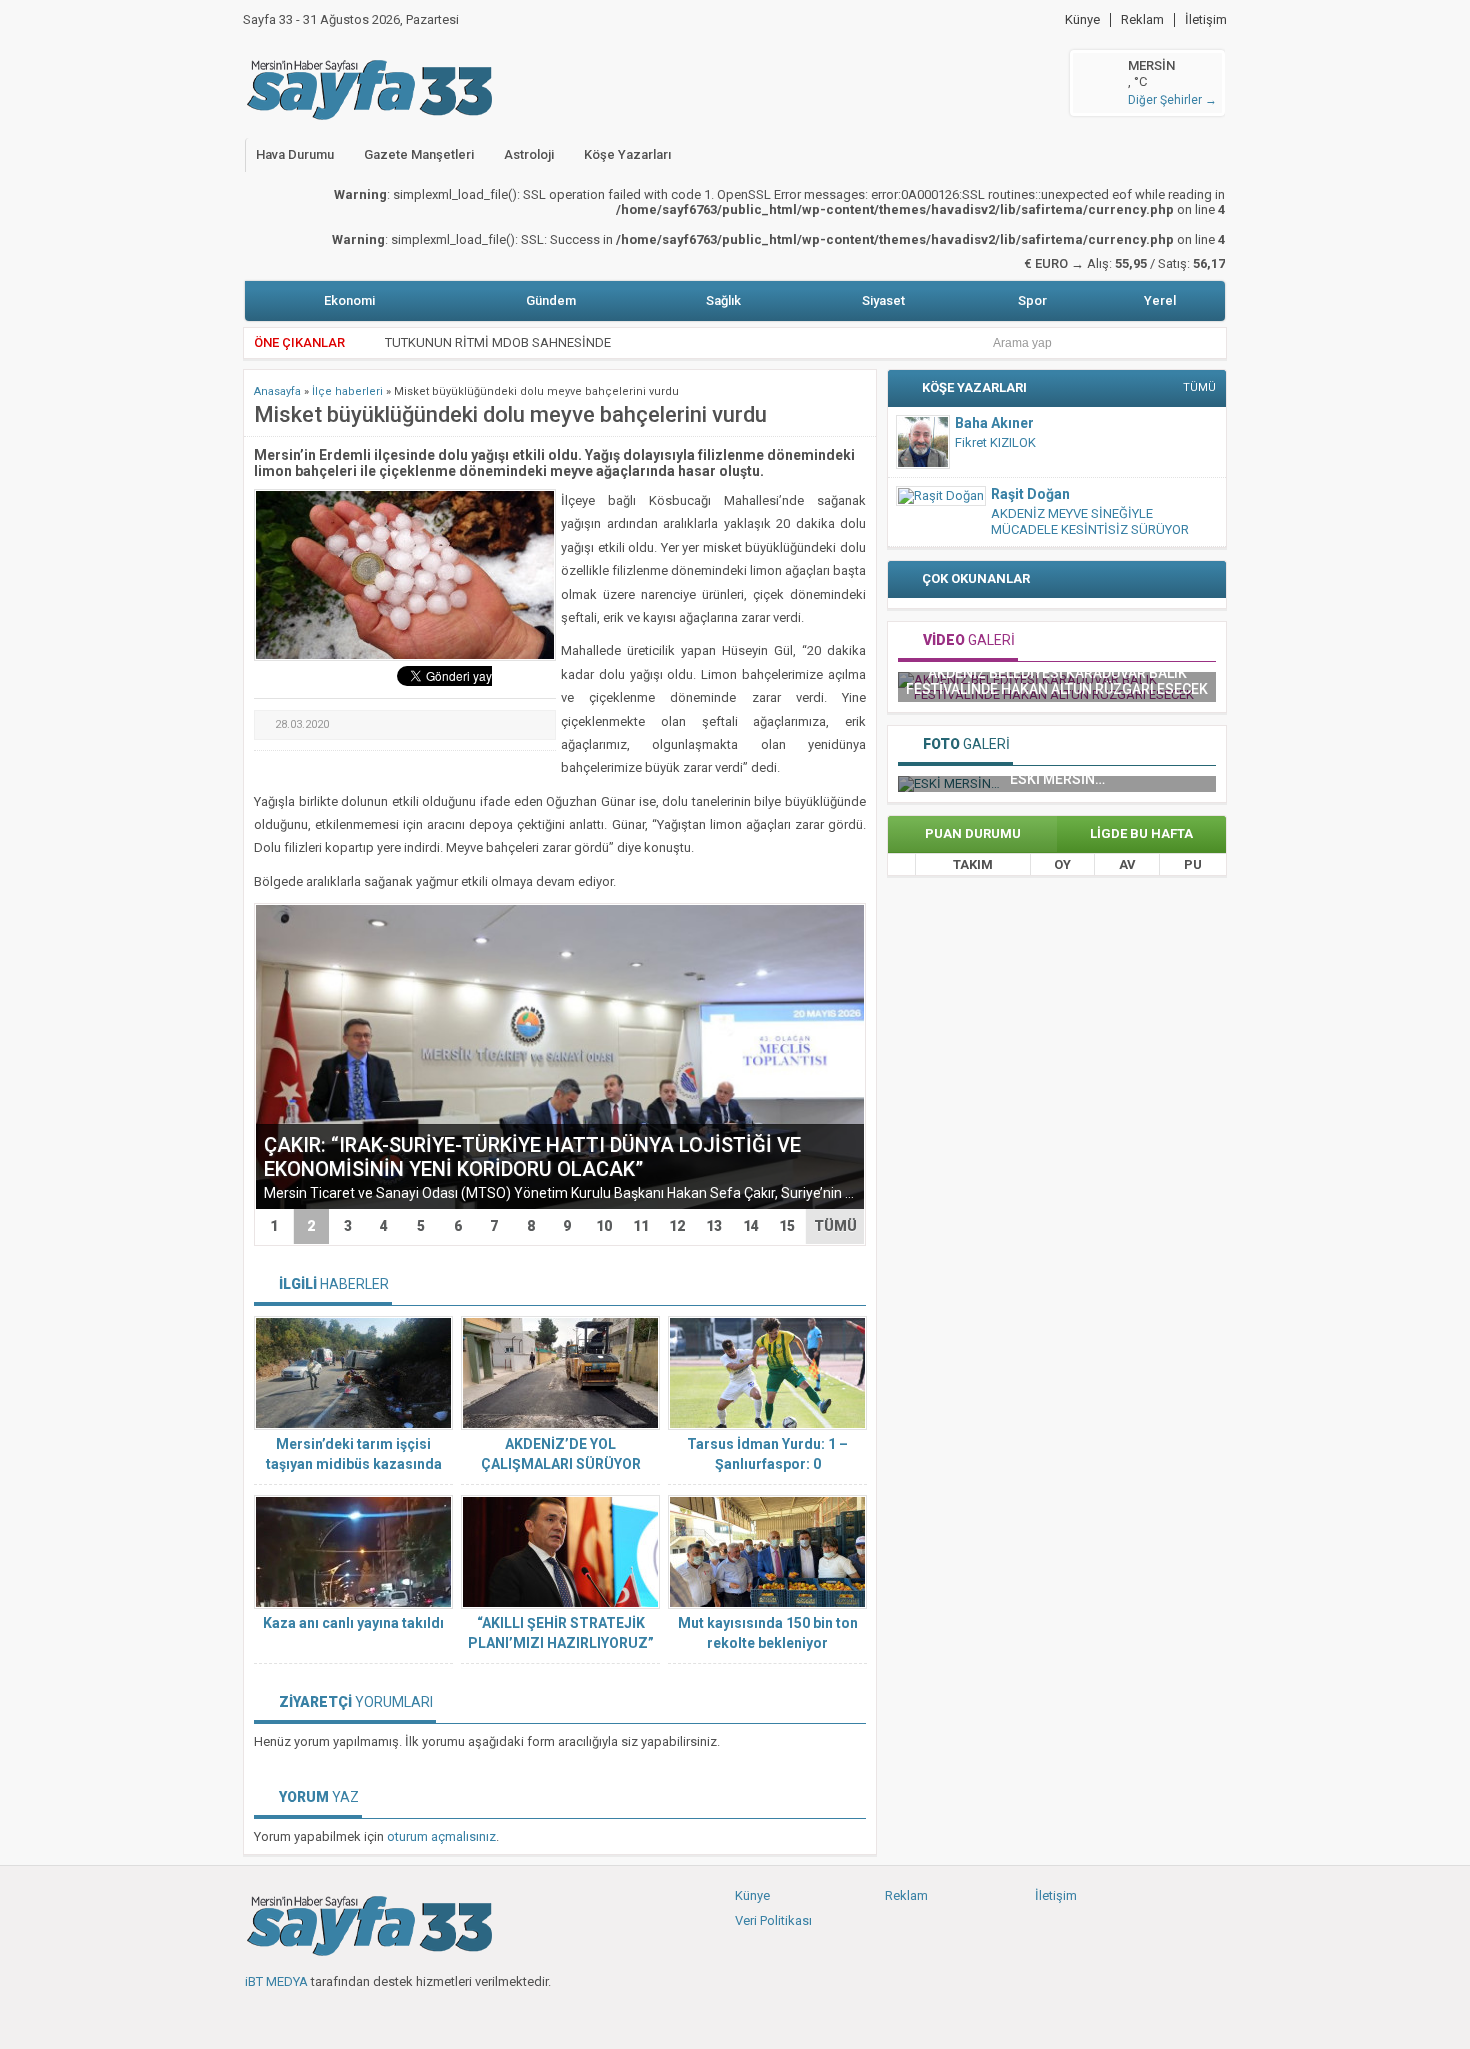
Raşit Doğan (1030, 494)
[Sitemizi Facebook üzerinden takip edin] (260, 2014)
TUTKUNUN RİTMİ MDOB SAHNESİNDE (498, 335)
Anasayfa (277, 391)
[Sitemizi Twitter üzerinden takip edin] (293, 2014)
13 (714, 1226)
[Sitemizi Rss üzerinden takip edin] (392, 2014)
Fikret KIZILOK (995, 442)
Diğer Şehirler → (1172, 100)
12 (677, 1226)
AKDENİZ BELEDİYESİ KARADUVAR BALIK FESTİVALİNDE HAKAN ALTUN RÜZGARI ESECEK (1057, 681)
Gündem (551, 300)
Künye (1082, 20)
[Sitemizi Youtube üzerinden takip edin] (326, 2014)
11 (641, 1226)
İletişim (1206, 20)
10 (604, 1226)
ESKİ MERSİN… (1057, 779)
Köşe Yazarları (627, 154)
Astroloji (529, 154)
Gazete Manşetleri (419, 154)
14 (751, 1226)
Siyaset (883, 300)
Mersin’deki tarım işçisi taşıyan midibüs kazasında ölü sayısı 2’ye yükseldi (354, 1464)
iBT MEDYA (276, 1981)
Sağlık (723, 300)
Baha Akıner (994, 423)
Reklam (1142, 20)
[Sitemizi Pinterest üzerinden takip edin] (359, 2014)
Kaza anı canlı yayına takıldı (353, 1623)
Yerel (1160, 300)
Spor (1032, 300)
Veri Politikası (773, 1920)
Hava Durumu (295, 154)
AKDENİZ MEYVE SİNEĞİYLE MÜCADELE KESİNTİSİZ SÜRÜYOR (1090, 521)
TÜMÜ (835, 1226)
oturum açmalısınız (441, 1836)
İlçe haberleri (347, 391)
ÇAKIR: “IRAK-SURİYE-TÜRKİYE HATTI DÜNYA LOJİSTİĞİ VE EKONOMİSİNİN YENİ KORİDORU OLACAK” (532, 1157)
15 (787, 1226)
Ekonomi (349, 300)
